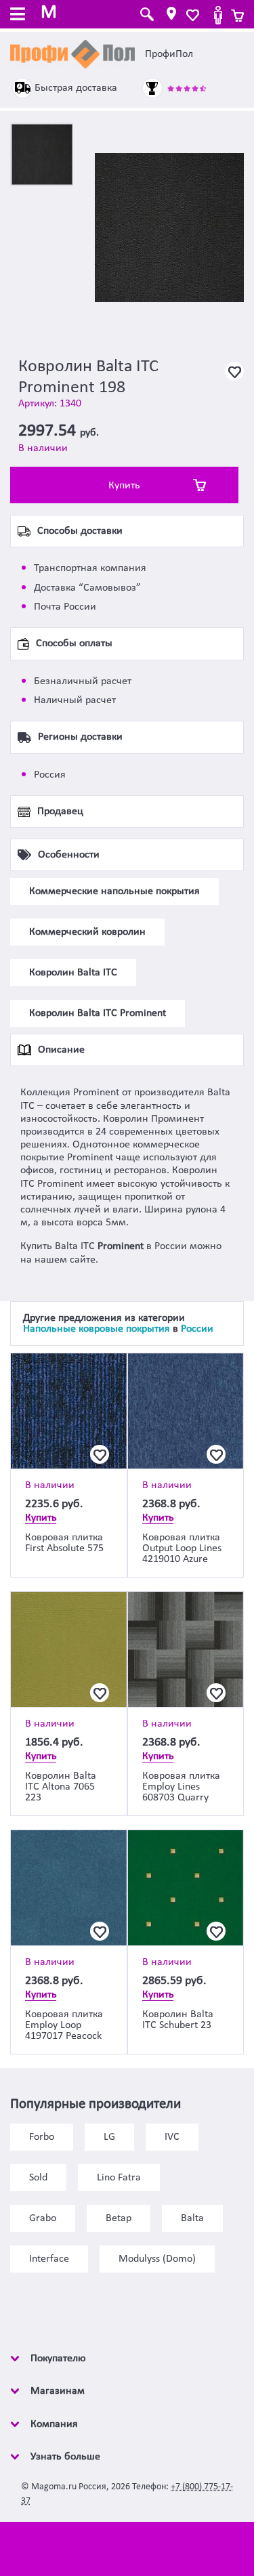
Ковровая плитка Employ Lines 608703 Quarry (181, 1787)
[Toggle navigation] (18, 16)
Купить (124, 486)
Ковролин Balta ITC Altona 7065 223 (61, 1787)
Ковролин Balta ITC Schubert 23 (178, 2020)
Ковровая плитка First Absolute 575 (64, 1543)
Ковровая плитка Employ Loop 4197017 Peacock (64, 2025)
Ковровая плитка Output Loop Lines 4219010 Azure (182, 1548)
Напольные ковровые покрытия (97, 1329)
